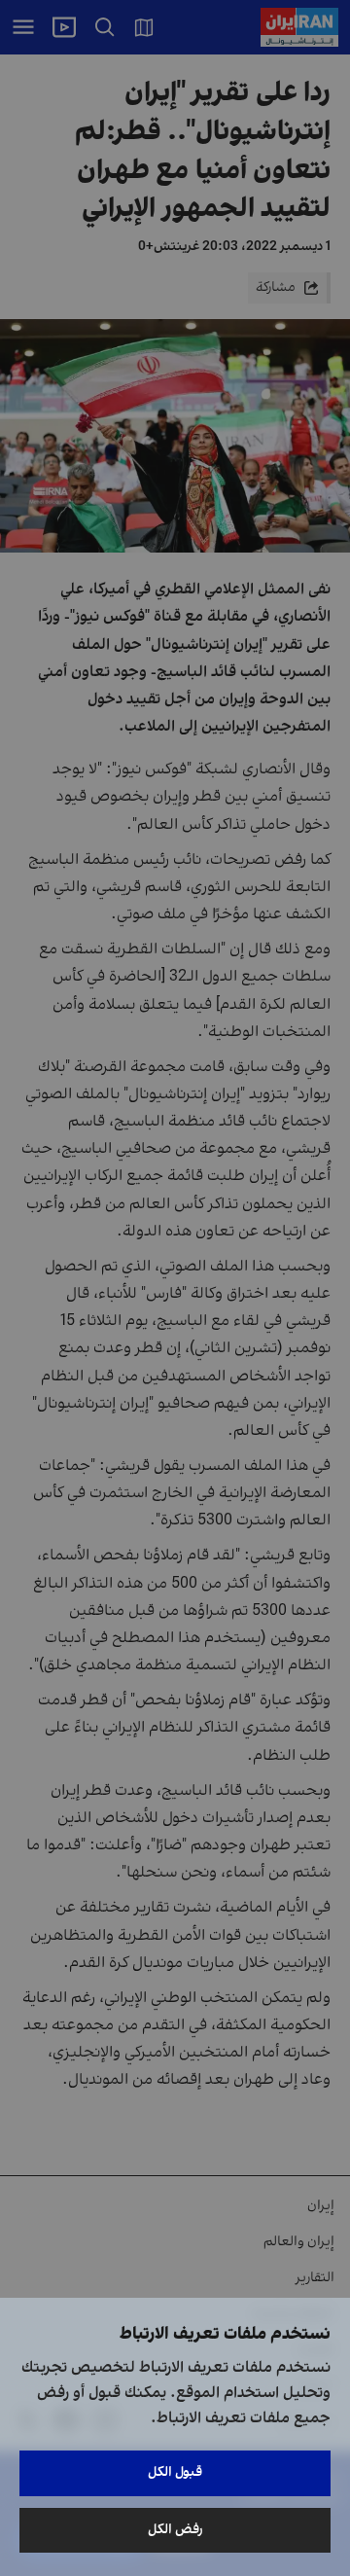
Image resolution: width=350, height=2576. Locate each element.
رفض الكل (175, 2530)
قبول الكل (175, 2472)
